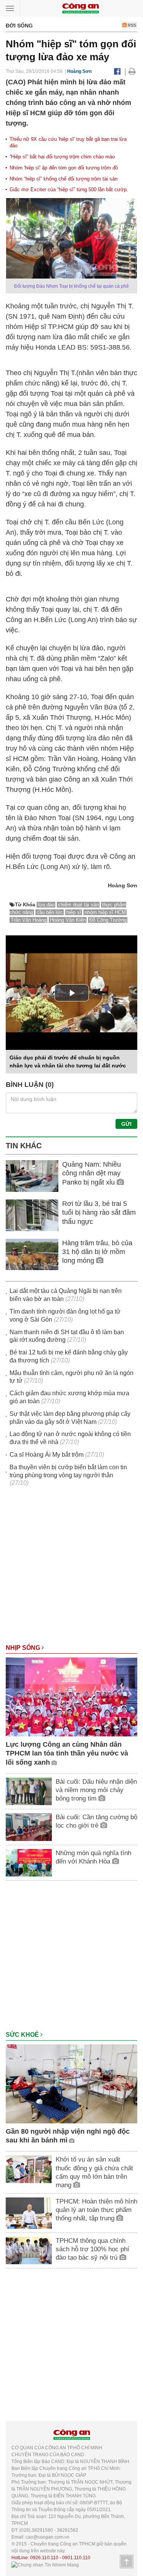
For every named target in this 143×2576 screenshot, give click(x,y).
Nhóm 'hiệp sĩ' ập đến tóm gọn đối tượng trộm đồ (64, 168)
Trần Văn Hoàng (29, 920)
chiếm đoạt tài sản (78, 905)
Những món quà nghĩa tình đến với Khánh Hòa (93, 1857)
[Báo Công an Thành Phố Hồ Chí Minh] (80, 8)
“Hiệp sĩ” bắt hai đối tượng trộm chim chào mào (62, 157)
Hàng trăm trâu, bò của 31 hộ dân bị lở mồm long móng (97, 1252)
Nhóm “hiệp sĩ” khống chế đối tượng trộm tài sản (63, 179)
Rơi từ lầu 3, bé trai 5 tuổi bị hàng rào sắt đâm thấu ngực (99, 1213)
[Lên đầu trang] (127, 2561)
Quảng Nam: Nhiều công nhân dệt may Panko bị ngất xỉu (92, 1173)
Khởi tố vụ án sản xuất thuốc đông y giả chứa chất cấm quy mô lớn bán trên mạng (94, 2172)
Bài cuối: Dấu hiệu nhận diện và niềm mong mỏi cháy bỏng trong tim (96, 1790)
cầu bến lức (50, 912)
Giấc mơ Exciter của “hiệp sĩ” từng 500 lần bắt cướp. (69, 189)
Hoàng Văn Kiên (68, 920)
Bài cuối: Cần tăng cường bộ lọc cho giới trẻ (96, 1821)
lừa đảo (46, 905)
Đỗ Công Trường (108, 920)
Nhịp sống (24, 1648)
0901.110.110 (76, 2558)
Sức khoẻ (23, 2035)
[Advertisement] (71, 1569)
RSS (131, 25)
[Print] (132, 71)
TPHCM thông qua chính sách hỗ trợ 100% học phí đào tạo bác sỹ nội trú (92, 2249)
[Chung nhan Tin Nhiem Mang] (45, 2565)
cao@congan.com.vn (47, 2537)
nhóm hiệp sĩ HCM (105, 912)
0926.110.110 (44, 2558)
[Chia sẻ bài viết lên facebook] (117, 71)
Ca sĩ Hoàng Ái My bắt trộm (47, 1455)
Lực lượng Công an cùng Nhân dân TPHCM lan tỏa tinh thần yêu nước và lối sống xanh (67, 1753)
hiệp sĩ (74, 912)
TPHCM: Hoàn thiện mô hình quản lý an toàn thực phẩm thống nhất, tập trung (96, 2210)
